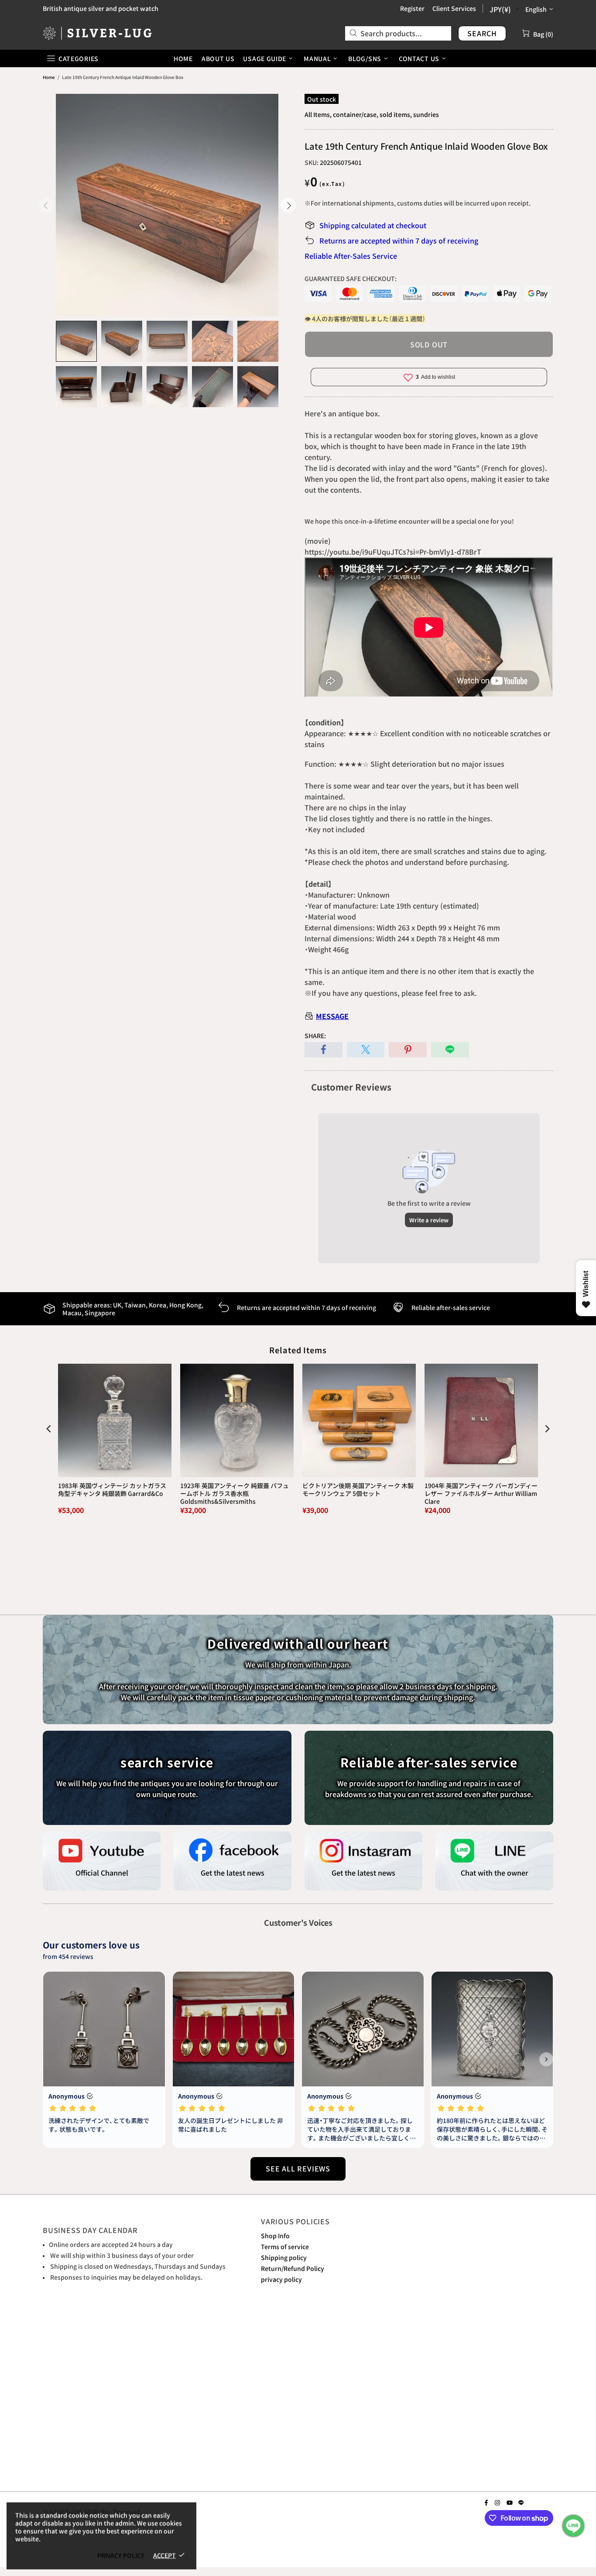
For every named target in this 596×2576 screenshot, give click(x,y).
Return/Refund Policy (293, 2268)
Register (412, 8)
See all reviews (298, 2168)
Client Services (454, 8)
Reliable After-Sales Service (351, 256)
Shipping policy (284, 2257)
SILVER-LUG (97, 33)
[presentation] (49, 1429)
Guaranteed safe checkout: (351, 278)
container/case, (356, 114)
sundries (426, 114)
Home (49, 77)
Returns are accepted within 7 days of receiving (399, 240)
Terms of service (285, 2247)
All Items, (318, 114)
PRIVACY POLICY (121, 2555)
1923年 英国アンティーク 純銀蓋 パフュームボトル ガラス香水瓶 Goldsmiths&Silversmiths (235, 1494)
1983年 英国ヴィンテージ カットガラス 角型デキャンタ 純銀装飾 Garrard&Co (112, 1490)
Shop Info (275, 2236)
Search (482, 33)
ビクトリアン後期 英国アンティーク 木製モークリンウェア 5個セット (358, 1490)
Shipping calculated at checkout (373, 225)
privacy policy (281, 2279)
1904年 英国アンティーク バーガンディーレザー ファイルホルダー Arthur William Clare (481, 1494)
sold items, (396, 114)
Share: (315, 1036)
